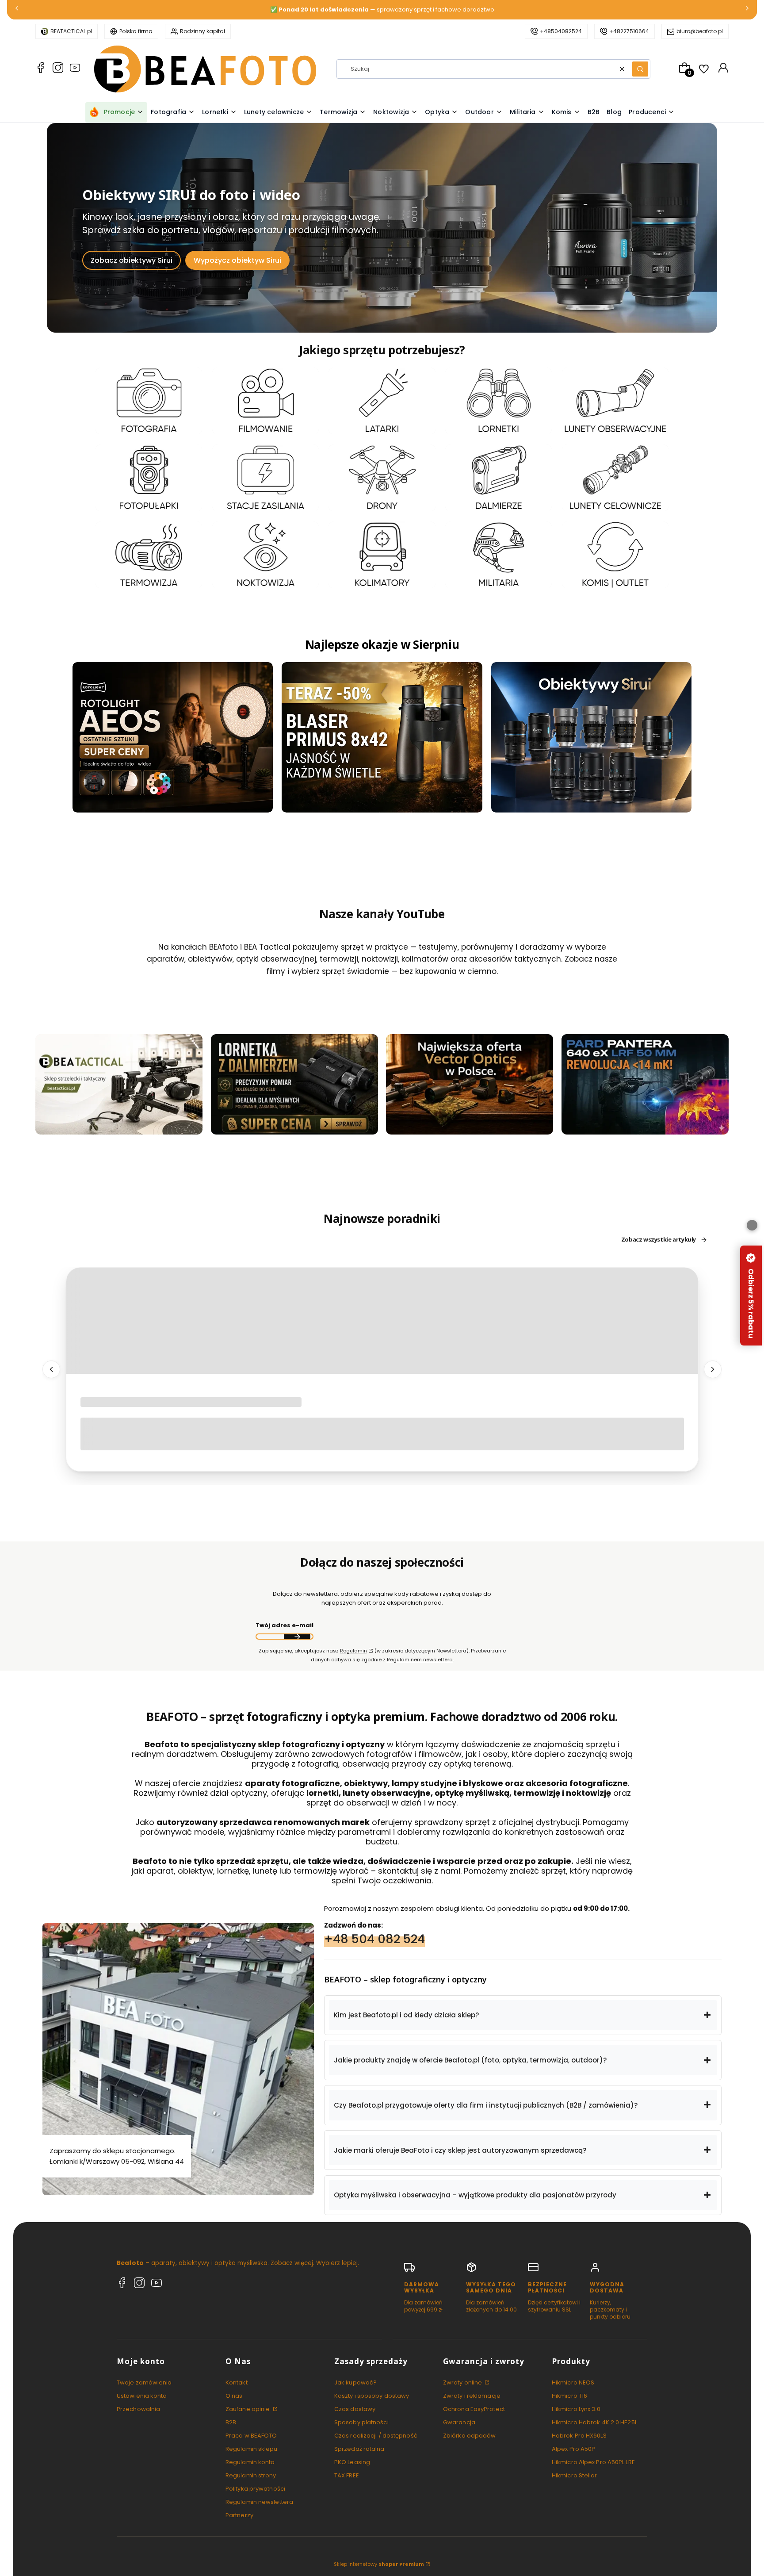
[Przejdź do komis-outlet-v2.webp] (615, 554)
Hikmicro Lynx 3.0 (576, 2409)
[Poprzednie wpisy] (51, 1370)
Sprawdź (119, 1129)
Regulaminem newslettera (420, 1660)
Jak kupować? (355, 2382)
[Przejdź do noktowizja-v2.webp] (265, 554)
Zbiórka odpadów (470, 2436)
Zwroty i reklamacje (472, 2396)
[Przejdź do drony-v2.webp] (382, 478)
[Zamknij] (752, 1225)
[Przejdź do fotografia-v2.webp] (149, 401)
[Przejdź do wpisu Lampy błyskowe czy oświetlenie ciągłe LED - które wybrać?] (382, 1321)
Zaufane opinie (248, 2409)
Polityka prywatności (255, 2489)
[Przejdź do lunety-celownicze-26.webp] (615, 478)
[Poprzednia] (17, 10)
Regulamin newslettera (259, 2502)
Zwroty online (463, 2382)
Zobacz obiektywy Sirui (132, 260)
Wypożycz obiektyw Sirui (237, 260)
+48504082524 (561, 31)
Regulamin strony (251, 2475)
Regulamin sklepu (252, 2449)
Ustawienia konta (142, 2396)
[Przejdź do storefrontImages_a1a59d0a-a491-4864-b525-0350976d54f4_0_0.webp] (645, 1084)
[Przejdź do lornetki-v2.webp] (499, 401)
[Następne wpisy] (713, 1370)
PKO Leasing (352, 2462)
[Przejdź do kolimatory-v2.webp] (382, 554)
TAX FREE (347, 2475)
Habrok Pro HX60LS (579, 2436)
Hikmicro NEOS (573, 2382)
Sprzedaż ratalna (359, 2449)
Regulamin (353, 1651)
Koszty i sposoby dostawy (372, 2396)
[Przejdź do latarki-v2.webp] (382, 401)
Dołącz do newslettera (297, 1637)
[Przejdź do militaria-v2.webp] (499, 554)
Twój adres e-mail (285, 1626)
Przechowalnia (138, 2409)
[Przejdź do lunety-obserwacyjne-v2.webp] (615, 401)
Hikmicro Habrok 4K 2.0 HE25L (594, 2422)
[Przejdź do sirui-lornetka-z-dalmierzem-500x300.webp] (294, 1084)
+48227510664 (629, 31)
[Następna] (747, 10)
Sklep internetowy (379, 2564)
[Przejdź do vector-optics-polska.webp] (470, 1084)
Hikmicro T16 (569, 2396)
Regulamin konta (250, 2462)
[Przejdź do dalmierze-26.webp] (499, 478)
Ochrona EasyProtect (474, 2409)
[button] (640, 69)
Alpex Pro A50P (573, 2449)
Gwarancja (459, 2422)
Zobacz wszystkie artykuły (659, 1240)
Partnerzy (239, 2515)
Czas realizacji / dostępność (376, 2436)
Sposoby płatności (361, 2422)
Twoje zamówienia (144, 2382)
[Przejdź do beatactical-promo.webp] (119, 1084)
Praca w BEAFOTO (251, 2436)
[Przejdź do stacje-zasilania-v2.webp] (265, 478)
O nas (234, 2396)
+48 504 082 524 (374, 1939)
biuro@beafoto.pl (700, 31)
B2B (231, 2422)
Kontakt (237, 2382)
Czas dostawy (355, 2409)
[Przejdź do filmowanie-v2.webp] (265, 401)
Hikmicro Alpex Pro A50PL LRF (593, 2462)
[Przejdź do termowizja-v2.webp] (149, 554)
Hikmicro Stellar (575, 2475)
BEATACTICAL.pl (71, 31)
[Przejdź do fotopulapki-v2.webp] (149, 478)
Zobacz (149, 429)
